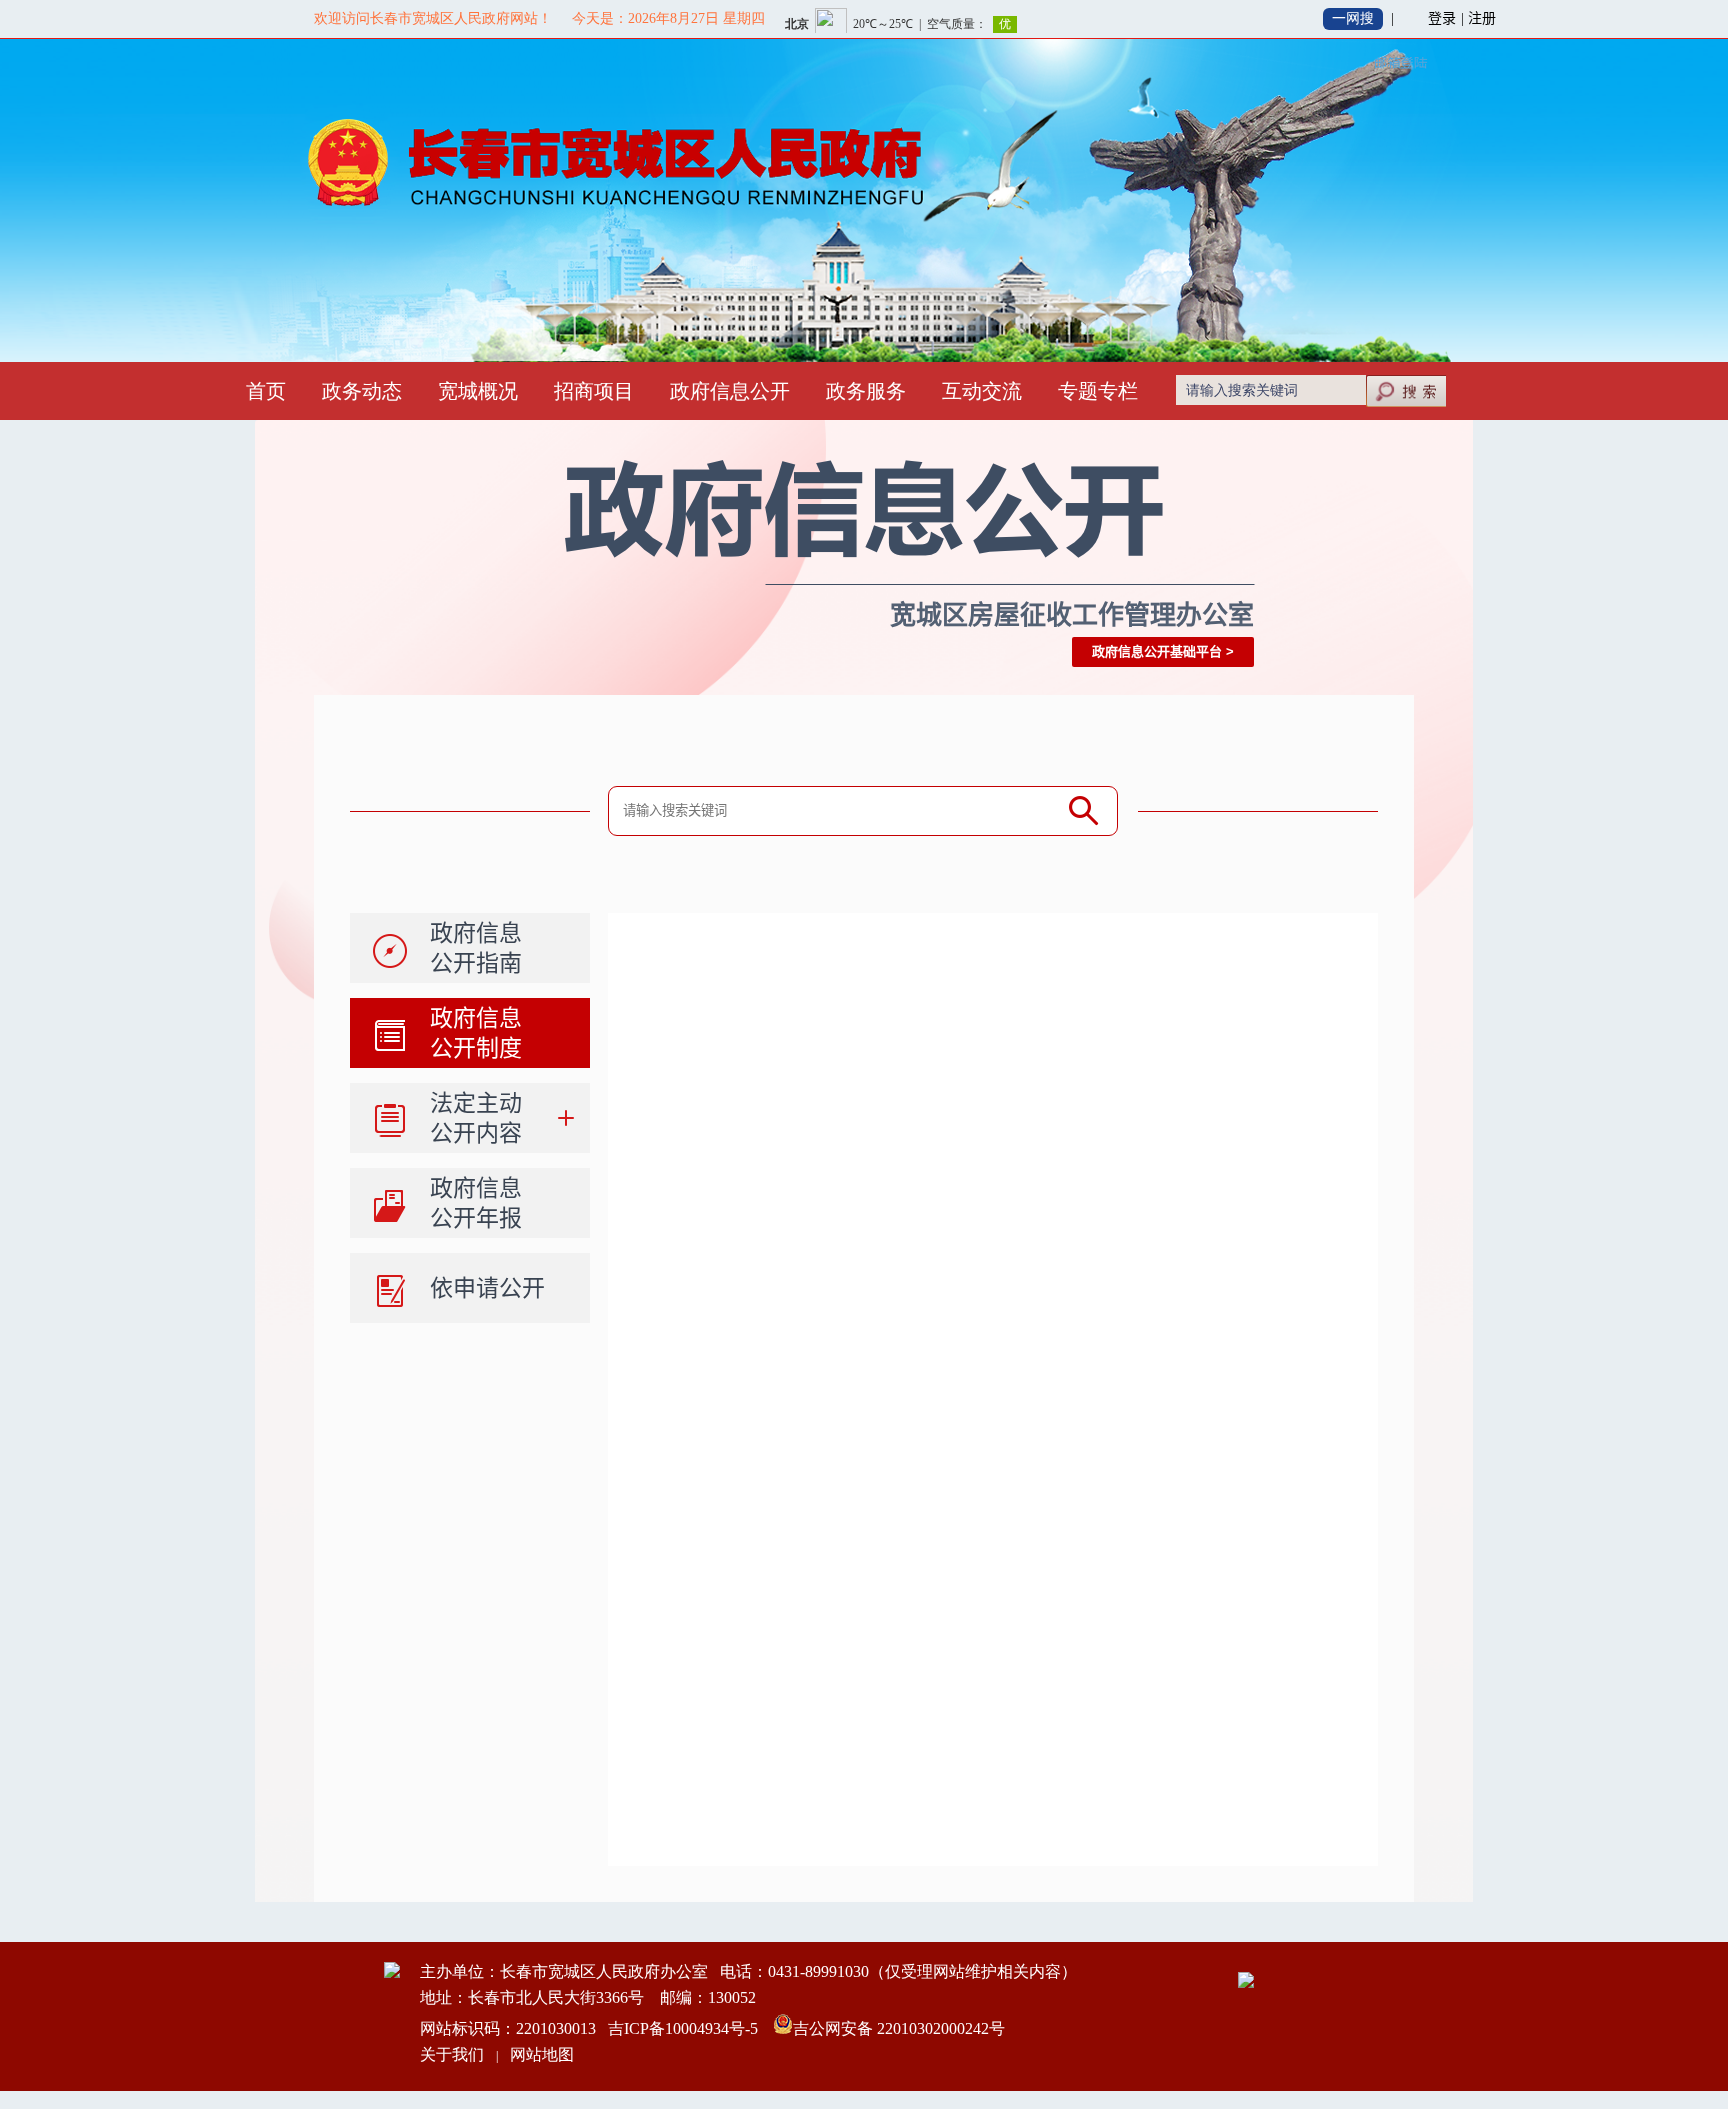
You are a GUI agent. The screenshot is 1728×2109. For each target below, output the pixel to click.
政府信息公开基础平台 (1157, 651)
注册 (1482, 18)
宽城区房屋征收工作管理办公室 (1072, 615)
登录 (1442, 18)
